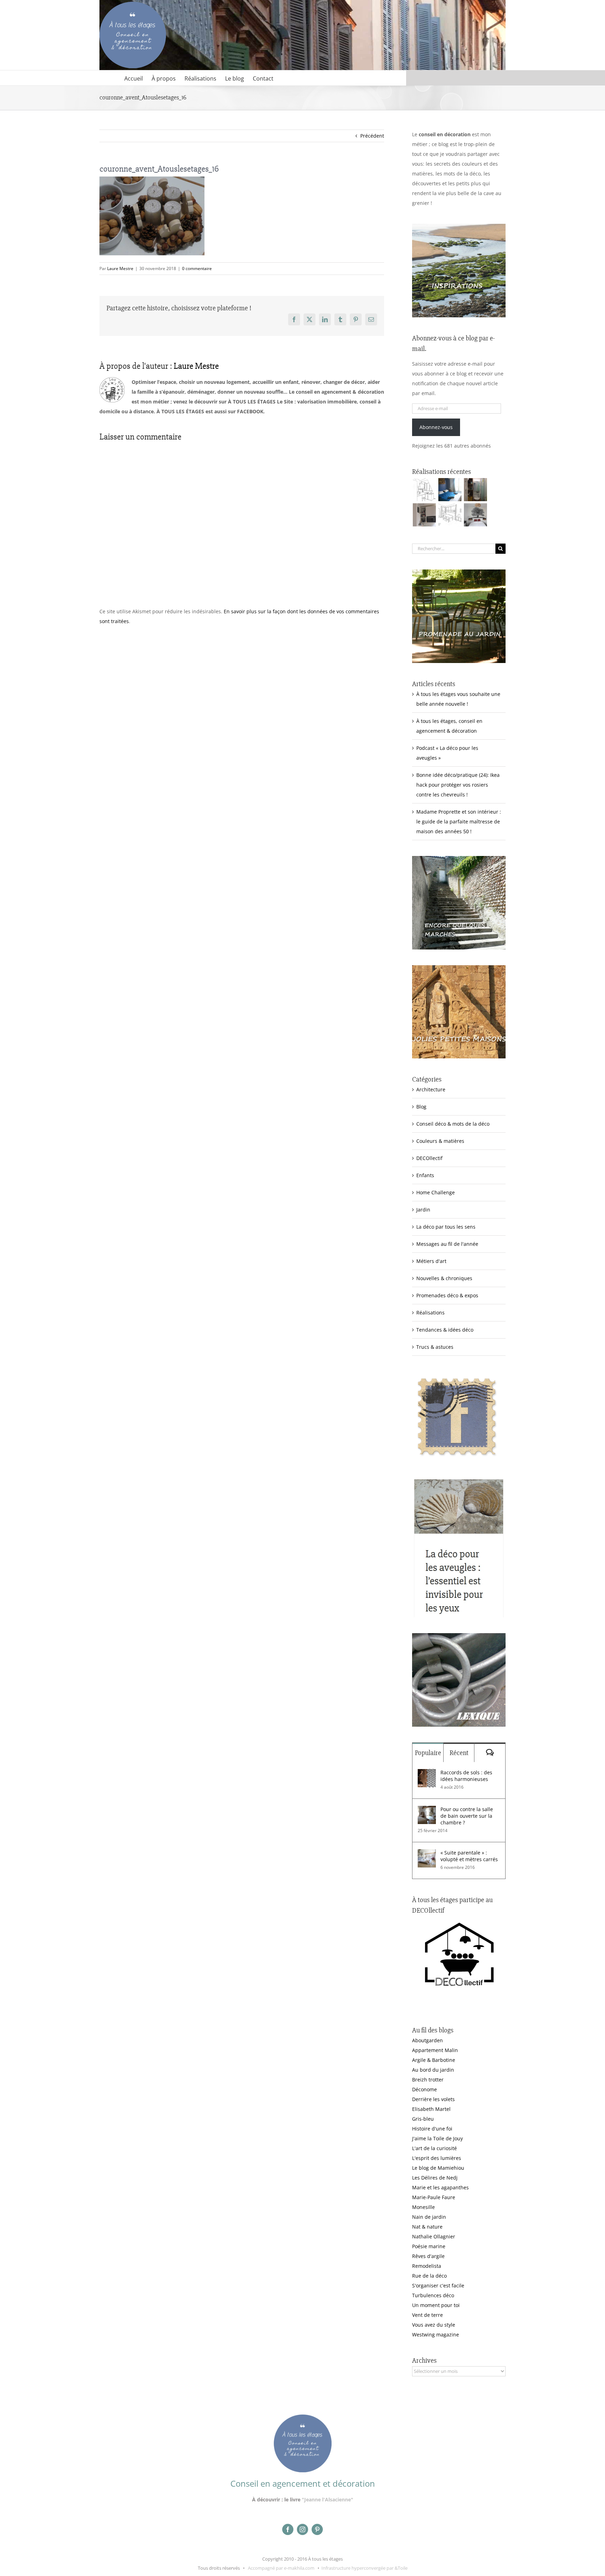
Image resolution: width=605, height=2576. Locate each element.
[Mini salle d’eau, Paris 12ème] (475, 490)
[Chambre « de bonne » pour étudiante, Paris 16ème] (424, 490)
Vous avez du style (434, 2325)
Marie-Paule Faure (434, 2197)
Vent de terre (427, 2315)
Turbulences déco (433, 2295)
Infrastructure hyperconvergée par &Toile (364, 2568)
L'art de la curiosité (434, 2148)
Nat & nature (427, 2227)
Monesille (423, 2207)
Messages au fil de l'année (447, 1244)
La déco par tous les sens (446, 1227)
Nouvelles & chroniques (444, 1278)
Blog (421, 1107)
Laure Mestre (120, 268)
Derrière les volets (433, 2099)
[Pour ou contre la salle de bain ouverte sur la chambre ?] (427, 1811)
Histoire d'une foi (432, 2129)
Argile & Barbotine (434, 2060)
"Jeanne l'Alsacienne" (328, 2499)
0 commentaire (197, 268)
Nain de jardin (429, 2217)
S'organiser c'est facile (438, 2285)
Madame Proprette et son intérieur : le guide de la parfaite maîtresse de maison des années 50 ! (459, 821)
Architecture (431, 1089)
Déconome (425, 2089)
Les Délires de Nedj (435, 2178)
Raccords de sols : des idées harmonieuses (466, 1776)
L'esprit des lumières (437, 2158)
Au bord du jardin (433, 2070)
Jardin (423, 1210)
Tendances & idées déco (445, 1330)
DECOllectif (429, 1158)
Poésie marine (429, 2246)
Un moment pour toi (436, 2305)
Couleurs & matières (440, 1141)
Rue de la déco (429, 2276)
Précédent (372, 136)
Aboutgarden (427, 2040)
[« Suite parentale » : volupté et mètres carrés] (427, 1854)
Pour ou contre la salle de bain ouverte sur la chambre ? (467, 1816)
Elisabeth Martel (431, 2109)
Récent (459, 1753)
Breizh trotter (428, 2080)
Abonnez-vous (436, 427)
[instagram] (302, 2529)
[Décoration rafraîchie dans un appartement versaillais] (450, 490)
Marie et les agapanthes (440, 2187)
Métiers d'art (431, 1261)
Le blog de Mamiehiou (438, 2168)
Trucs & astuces (435, 1347)
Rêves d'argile (428, 2256)
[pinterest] (317, 2529)
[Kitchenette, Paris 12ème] (424, 515)
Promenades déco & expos (447, 1295)
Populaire (428, 1753)
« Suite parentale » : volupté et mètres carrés (469, 1856)
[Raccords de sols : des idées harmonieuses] (427, 1774)
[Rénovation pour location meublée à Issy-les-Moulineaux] (475, 515)
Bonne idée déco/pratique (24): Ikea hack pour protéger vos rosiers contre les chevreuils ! (458, 785)
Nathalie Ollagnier (434, 2236)
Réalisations (430, 1313)
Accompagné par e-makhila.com (281, 2568)
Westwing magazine (436, 2335)
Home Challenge (436, 1192)
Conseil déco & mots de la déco (453, 1124)
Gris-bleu (423, 2119)
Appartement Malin (435, 2050)
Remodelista (427, 2266)
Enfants (425, 1175)
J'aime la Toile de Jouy (437, 2138)
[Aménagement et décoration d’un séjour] (450, 515)
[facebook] (288, 2529)
